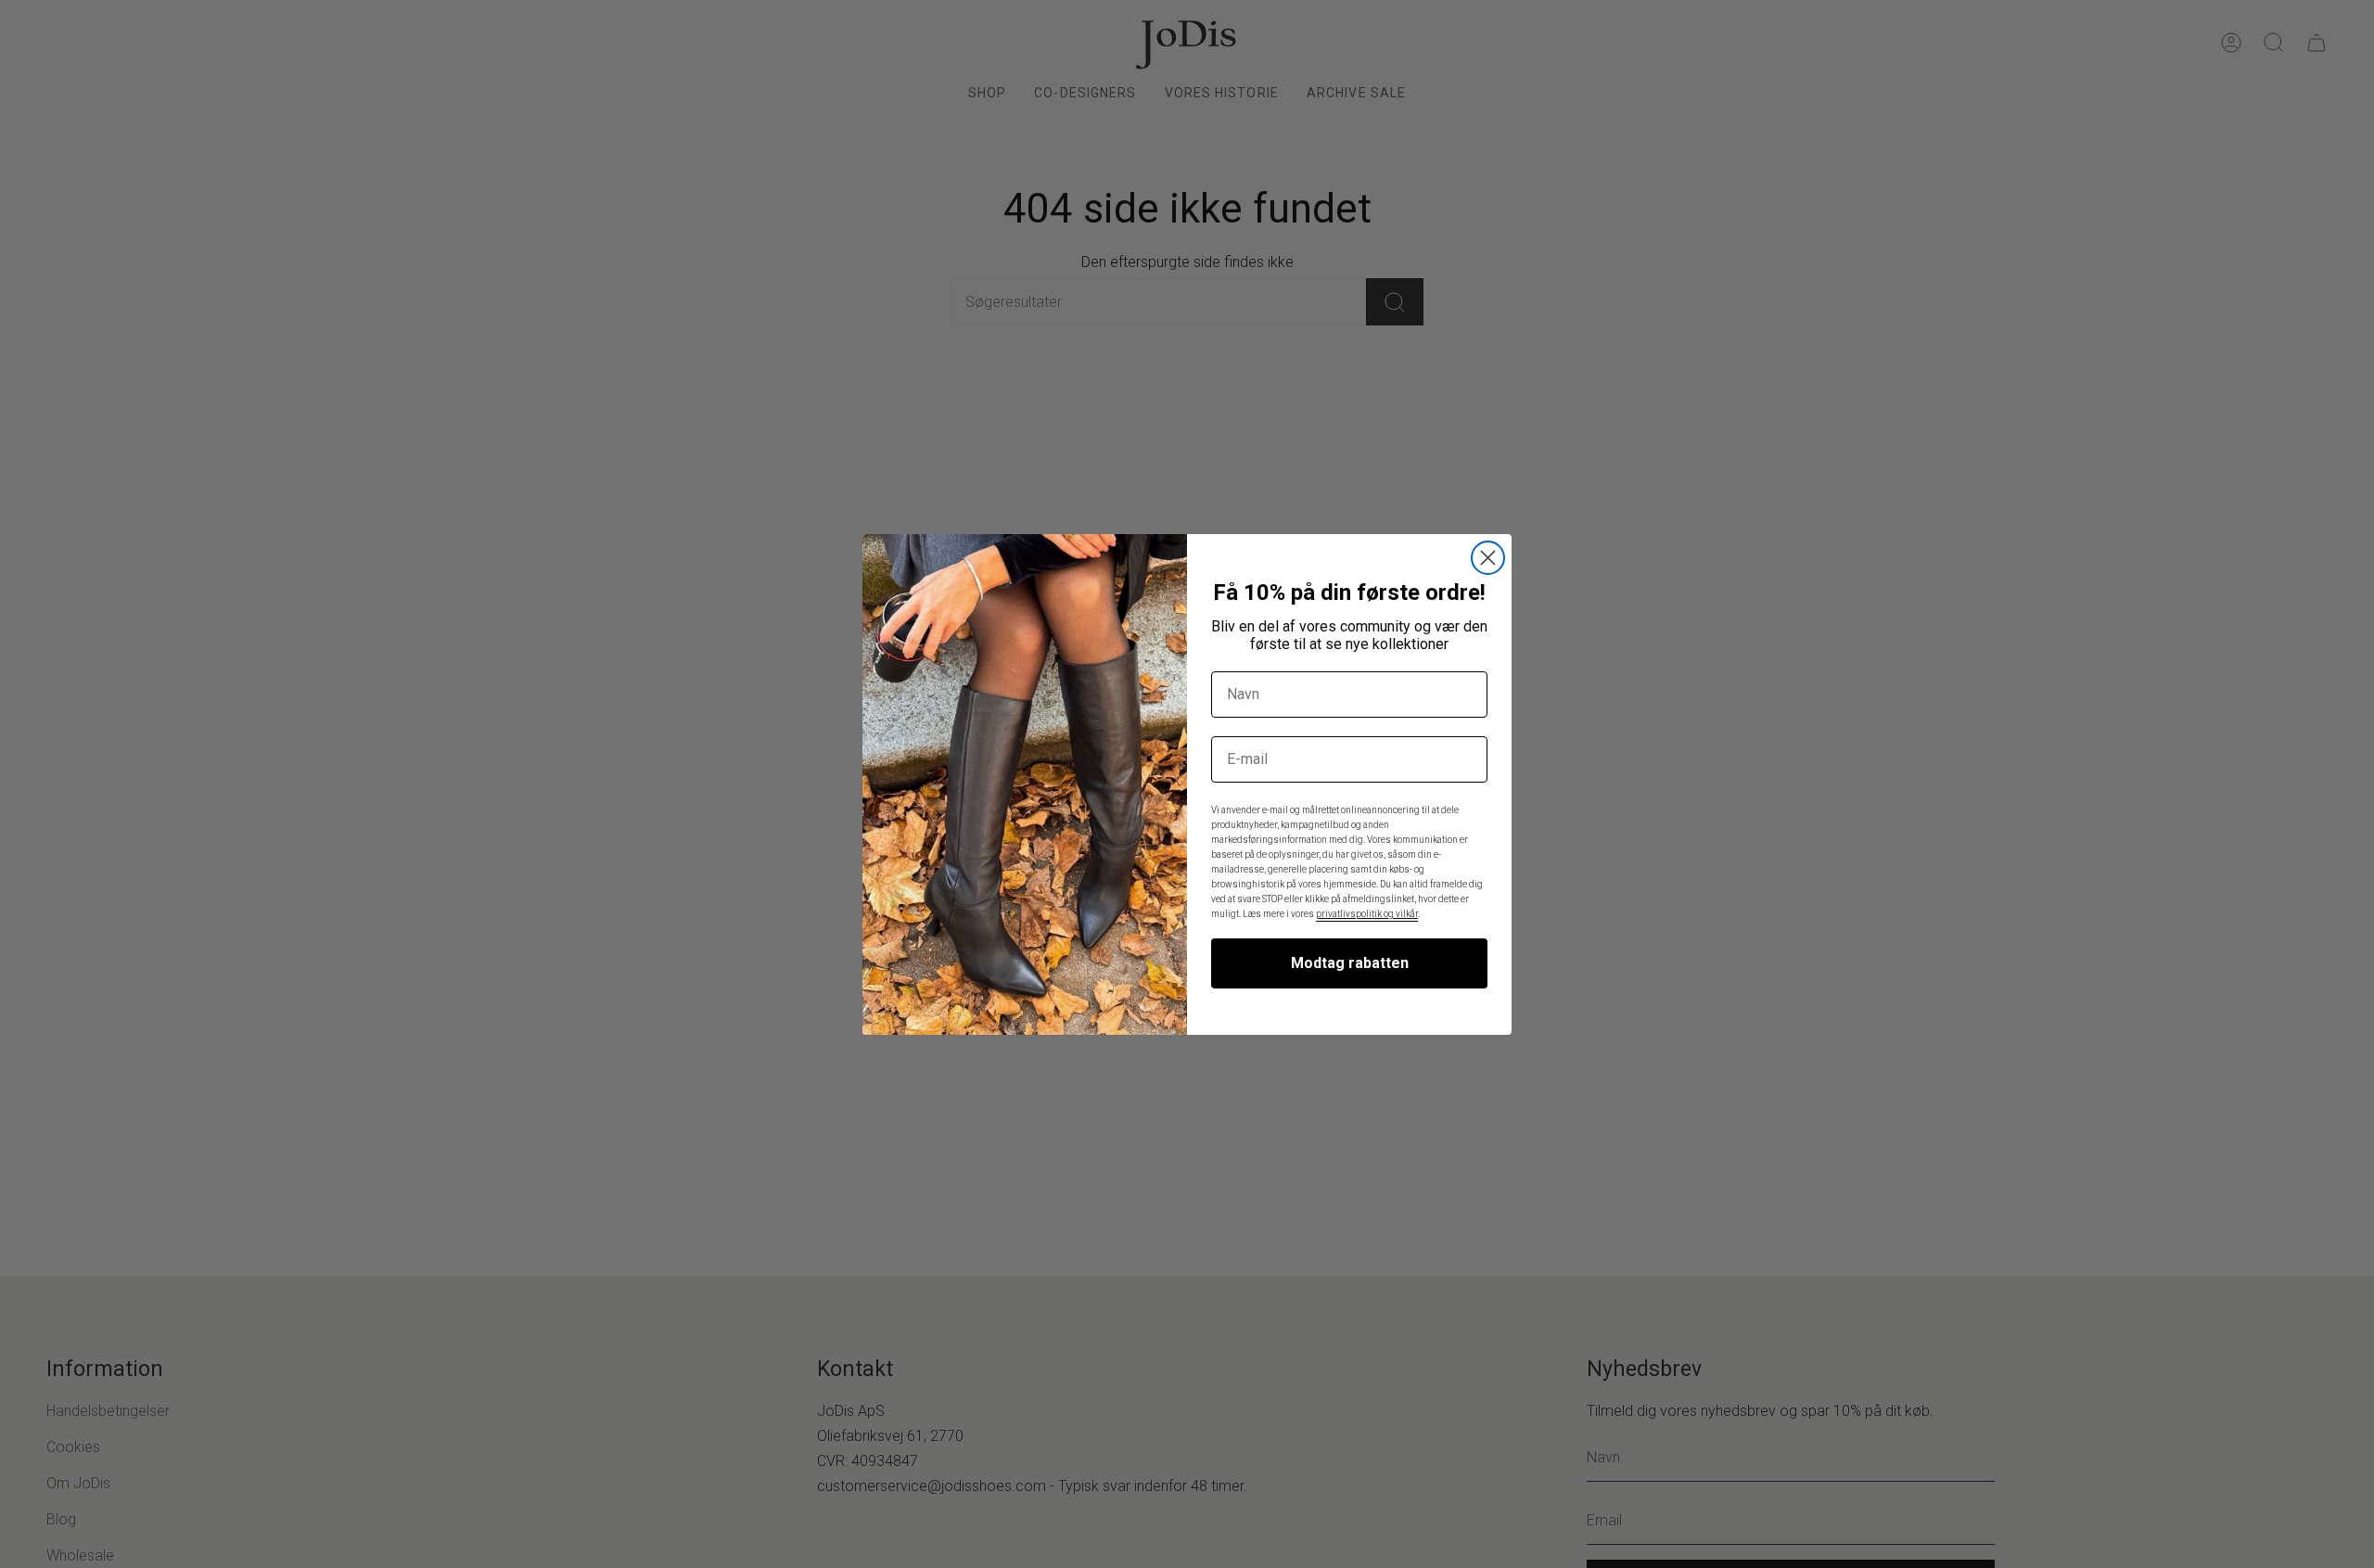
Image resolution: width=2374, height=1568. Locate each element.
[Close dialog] (1488, 558)
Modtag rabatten (1350, 963)
